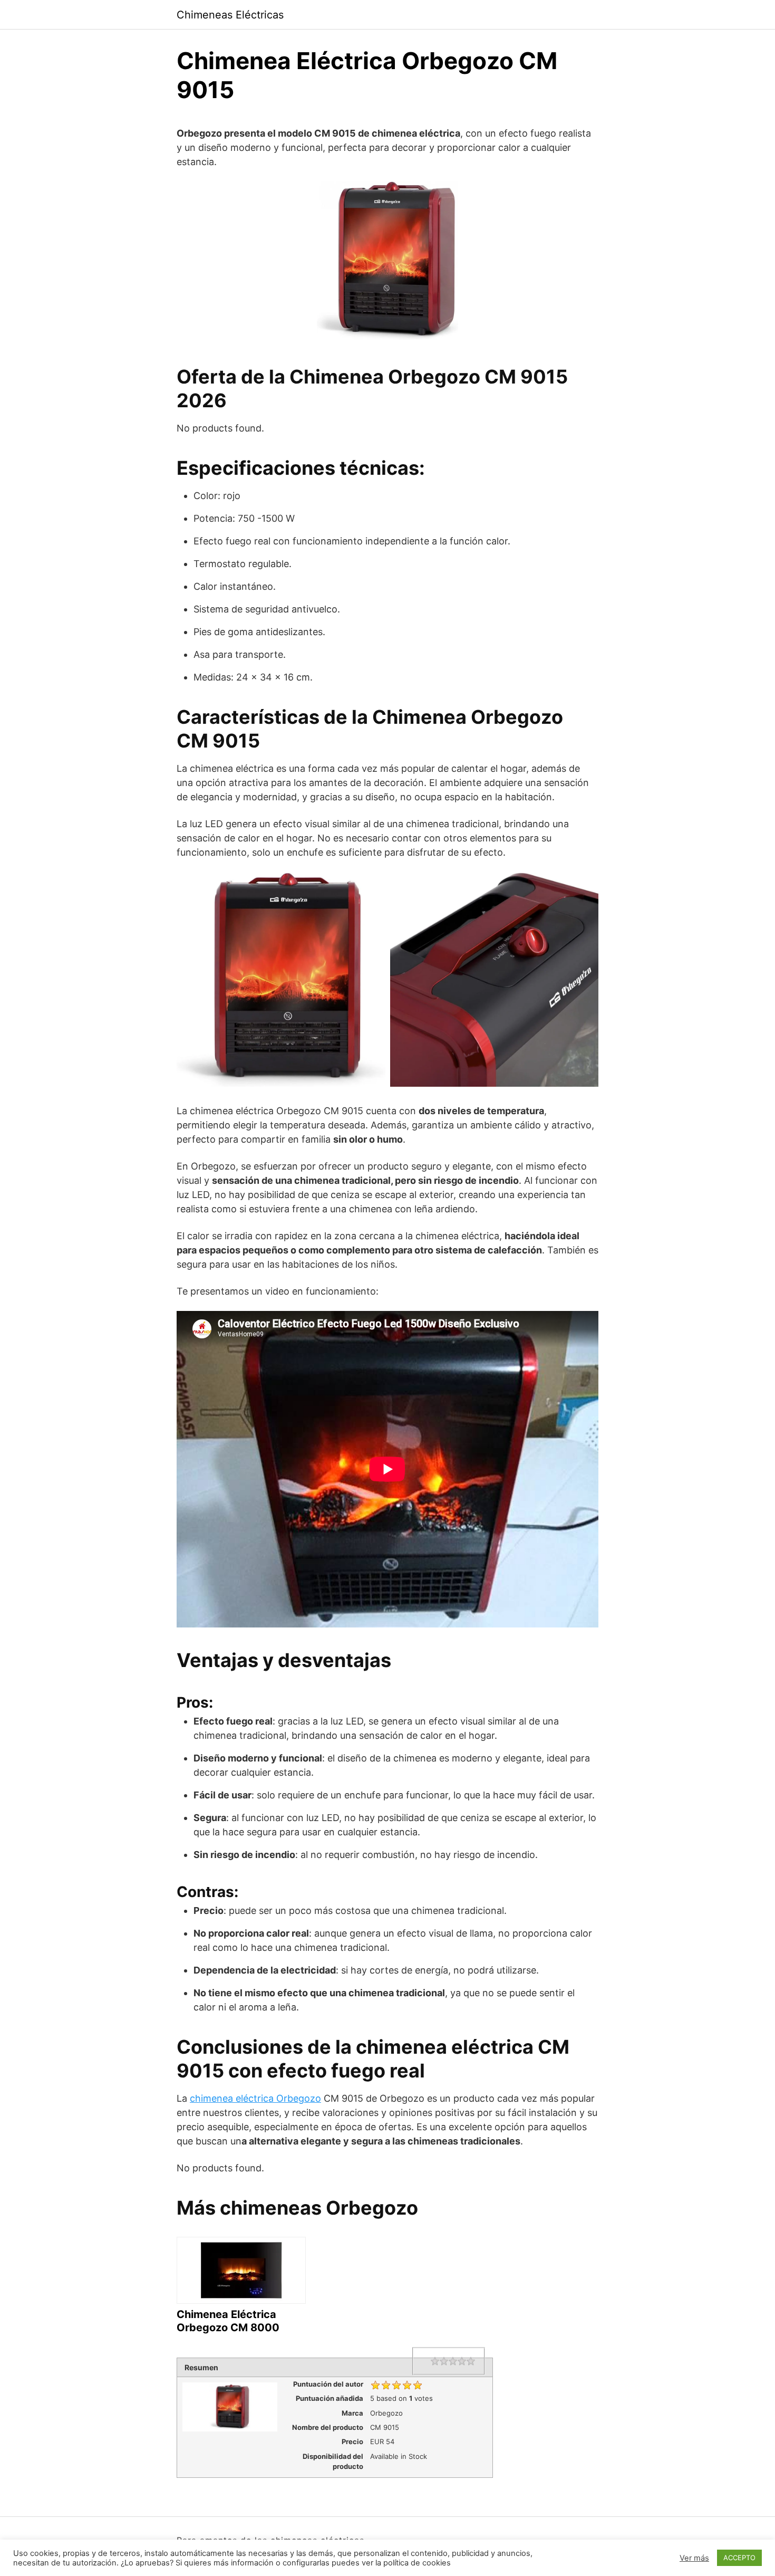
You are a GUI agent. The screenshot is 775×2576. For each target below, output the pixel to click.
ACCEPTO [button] (739, 2558)
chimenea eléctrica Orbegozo (255, 2098)
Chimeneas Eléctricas (230, 15)
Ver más (694, 2558)
